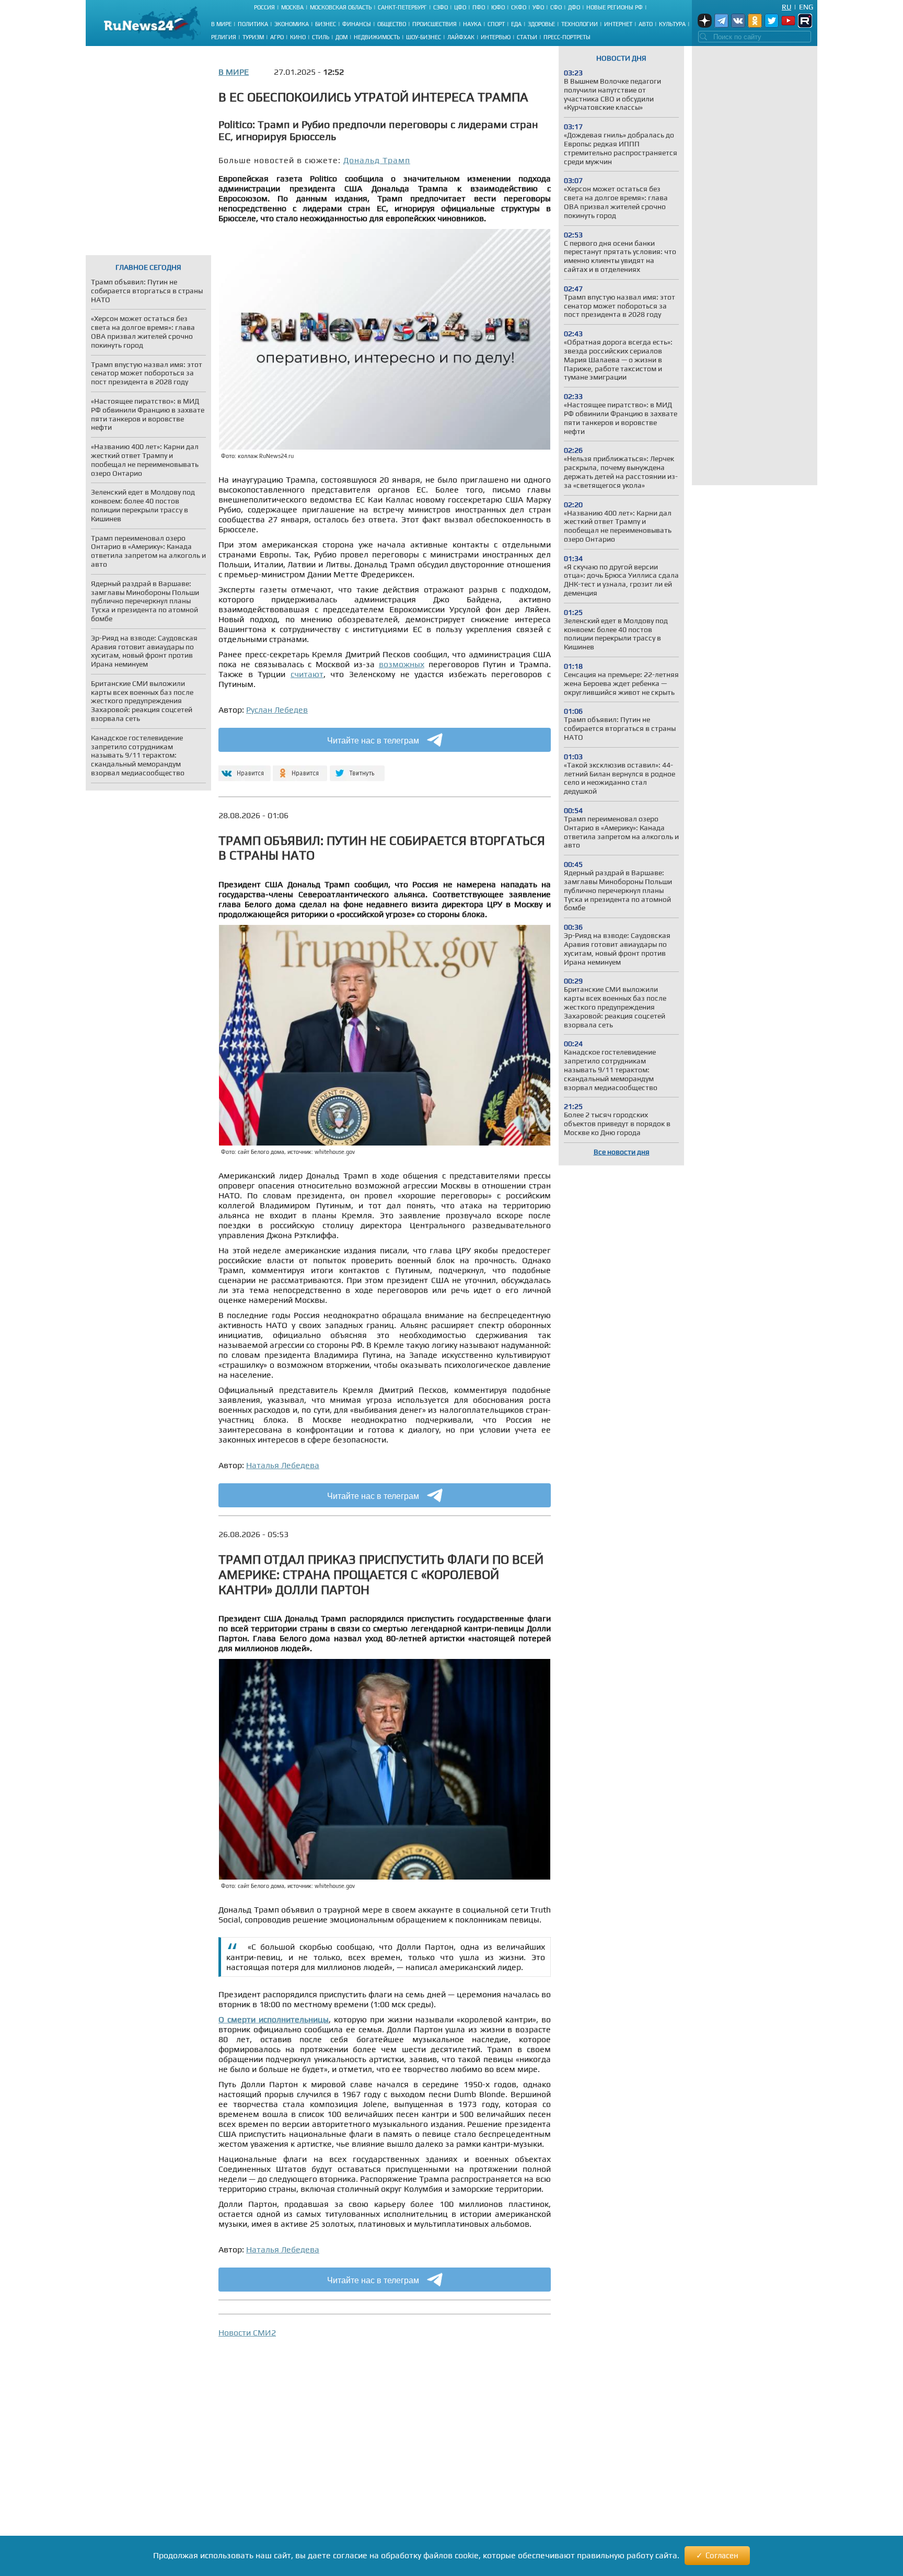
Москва (292, 7)
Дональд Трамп (377, 160)
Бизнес (326, 24)
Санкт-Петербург (402, 7)
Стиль (321, 37)
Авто (646, 24)
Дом (341, 37)
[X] (357, 769)
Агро (277, 37)
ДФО (574, 7)
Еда (516, 24)
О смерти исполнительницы (274, 2019)
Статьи (527, 37)
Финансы (357, 24)
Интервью (496, 37)
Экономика (292, 24)
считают (307, 674)
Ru (786, 7)
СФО (556, 7)
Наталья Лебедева (283, 1465)
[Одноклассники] (300, 769)
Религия (224, 37)
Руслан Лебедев (277, 710)
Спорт (496, 24)
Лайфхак (461, 37)
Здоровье (541, 24)
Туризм (253, 37)
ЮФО (498, 7)
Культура (672, 24)
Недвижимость (377, 37)
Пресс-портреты (567, 37)
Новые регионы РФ (615, 7)
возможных (402, 664)
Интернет (618, 24)
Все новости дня (622, 1152)
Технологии (580, 24)
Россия (264, 7)
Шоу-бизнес (424, 37)
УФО (538, 7)
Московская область (341, 7)
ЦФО (460, 7)
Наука (472, 24)
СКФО (519, 7)
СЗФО (441, 7)
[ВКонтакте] (243, 769)
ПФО (479, 7)
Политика (253, 24)
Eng (806, 7)
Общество (392, 24)
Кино (298, 37)
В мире (221, 24)
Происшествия (435, 24)
